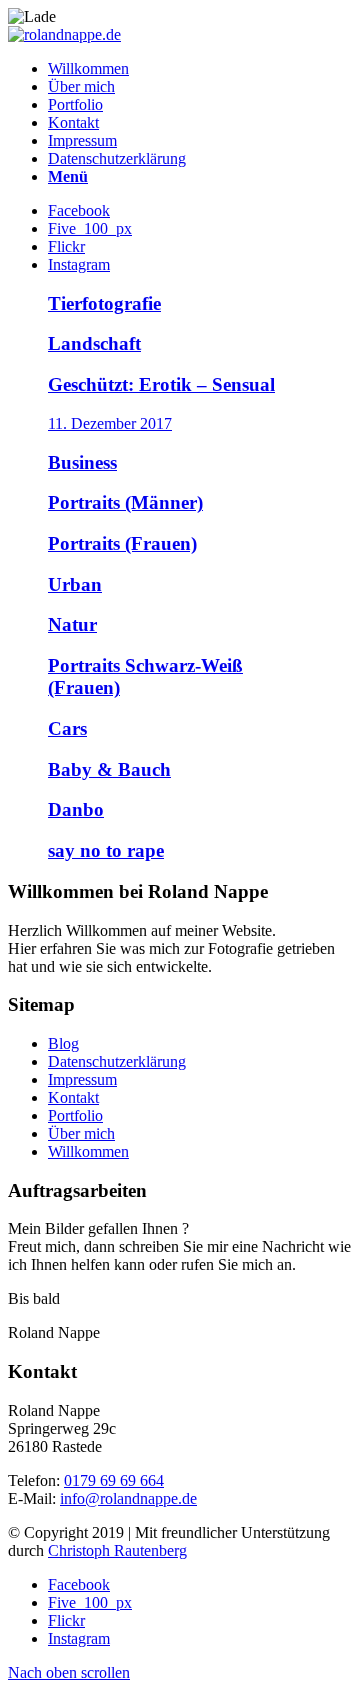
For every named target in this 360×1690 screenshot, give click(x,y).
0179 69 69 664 (114, 1480)
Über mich (81, 1133)
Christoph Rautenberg (117, 1550)
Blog (63, 1043)
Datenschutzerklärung (117, 1061)
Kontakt (73, 1097)
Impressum (82, 1079)
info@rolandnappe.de (128, 1498)
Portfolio (75, 1115)
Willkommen (88, 1151)
